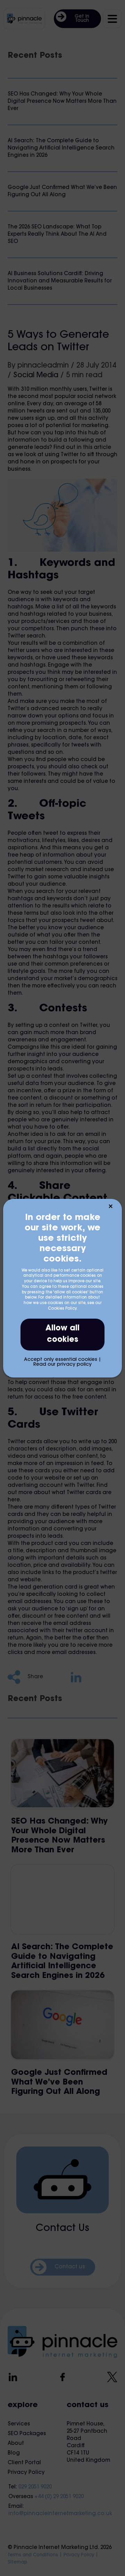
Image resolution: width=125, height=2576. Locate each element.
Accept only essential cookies (61, 1360)
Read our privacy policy (62, 1365)
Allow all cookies (62, 1334)
